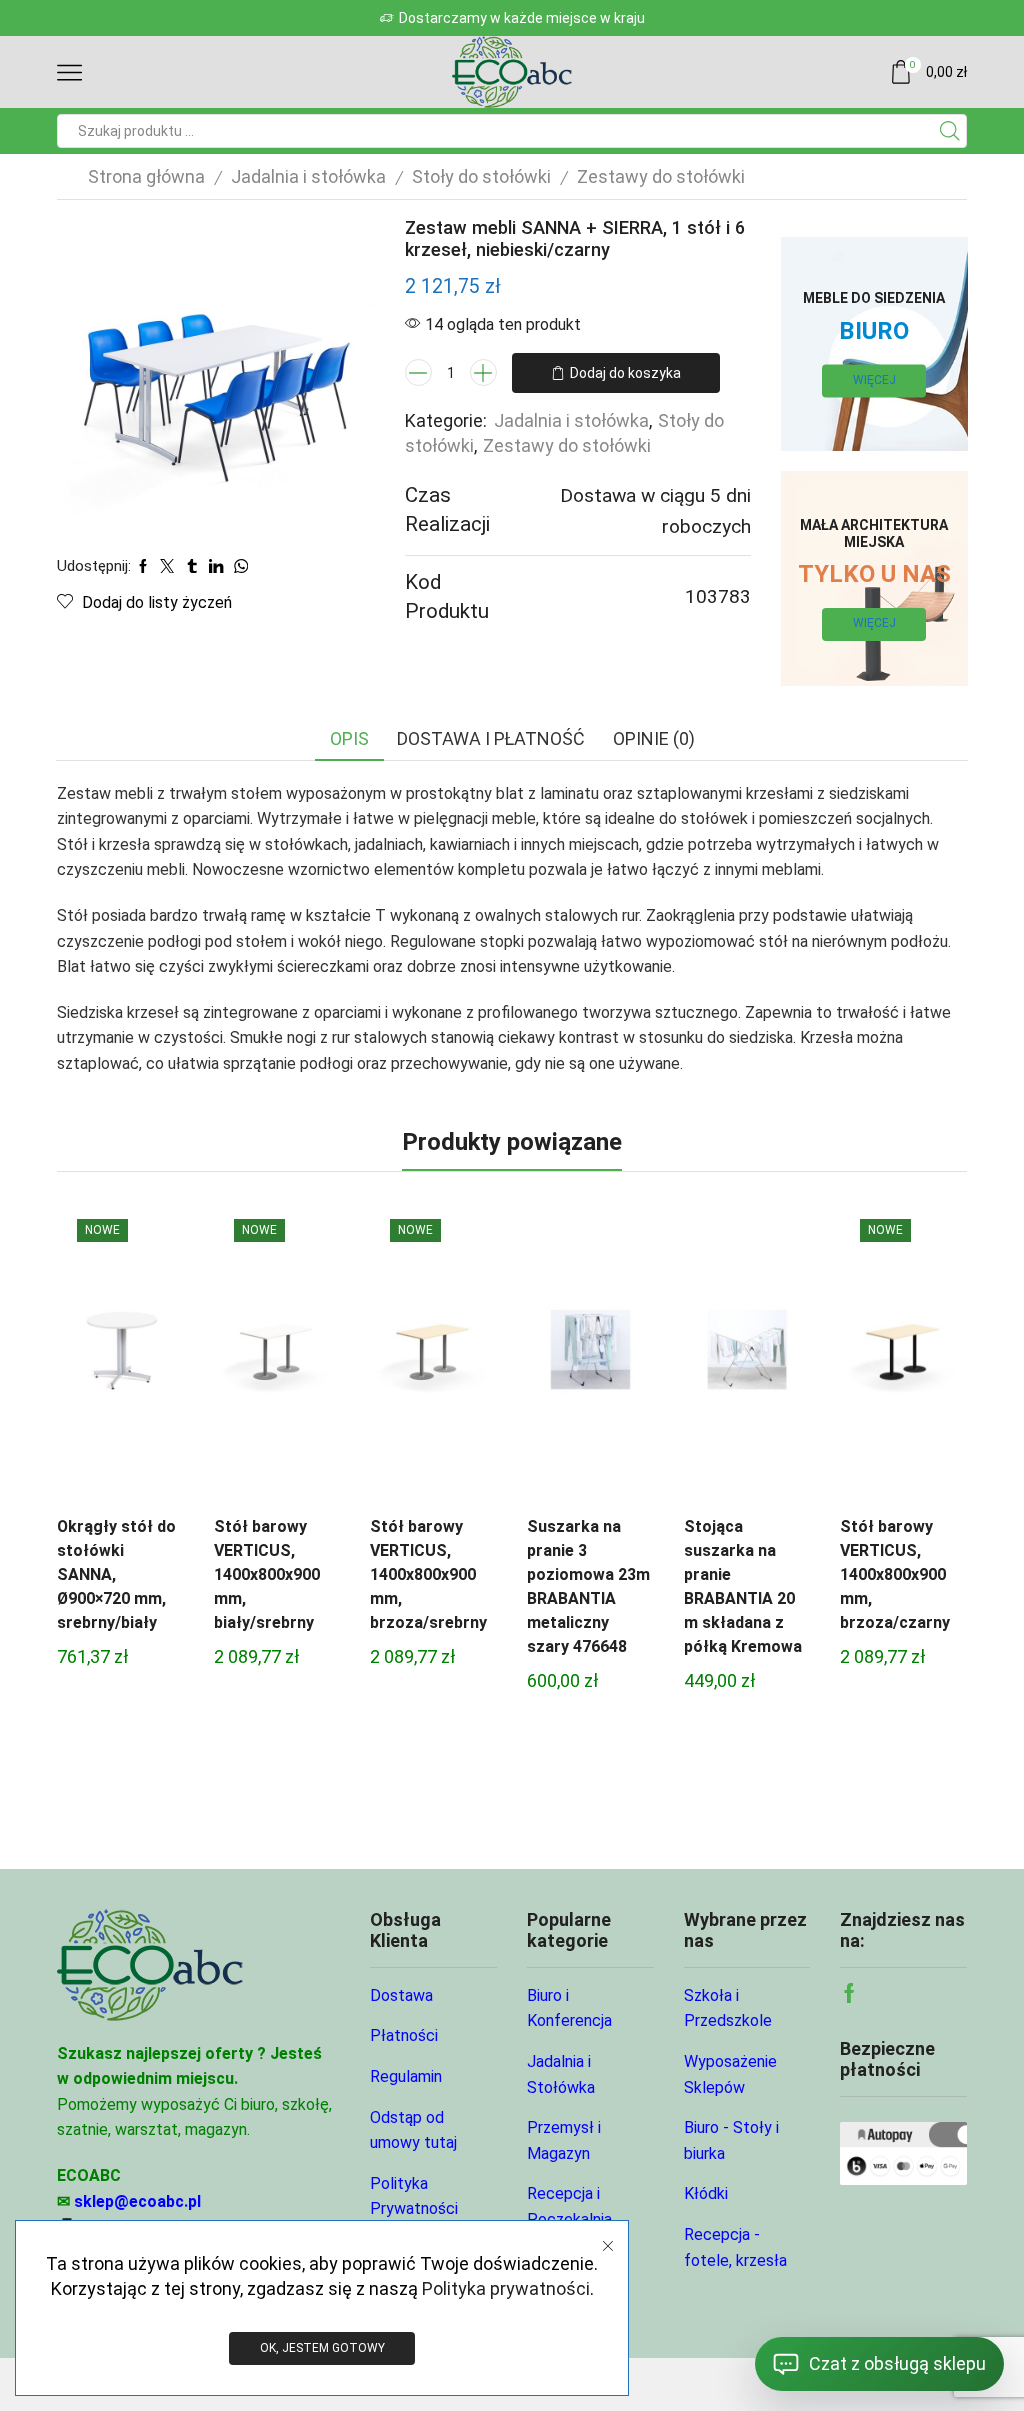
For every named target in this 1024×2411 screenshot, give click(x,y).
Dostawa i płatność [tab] (491, 738)
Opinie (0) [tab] (654, 738)
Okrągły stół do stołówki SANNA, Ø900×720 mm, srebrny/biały (116, 1574)
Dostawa (401, 1995)
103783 (718, 596)
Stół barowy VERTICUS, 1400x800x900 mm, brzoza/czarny (895, 1574)
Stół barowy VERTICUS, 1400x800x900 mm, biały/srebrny (267, 1574)
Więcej (874, 380)
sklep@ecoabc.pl (137, 2201)
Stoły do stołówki (481, 176)
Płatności (404, 2035)
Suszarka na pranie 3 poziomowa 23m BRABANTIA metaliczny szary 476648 (588, 1586)
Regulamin (406, 2076)
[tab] (349, 739)
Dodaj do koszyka (625, 373)
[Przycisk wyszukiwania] (950, 131)
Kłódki (706, 2193)
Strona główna (146, 176)
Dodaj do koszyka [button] (120, 1356)
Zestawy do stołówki (661, 176)
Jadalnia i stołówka (308, 176)
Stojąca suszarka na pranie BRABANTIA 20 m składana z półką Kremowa (743, 1586)
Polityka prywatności (506, 2288)
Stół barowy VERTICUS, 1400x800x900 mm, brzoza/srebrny (428, 1574)
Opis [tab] (349, 738)
